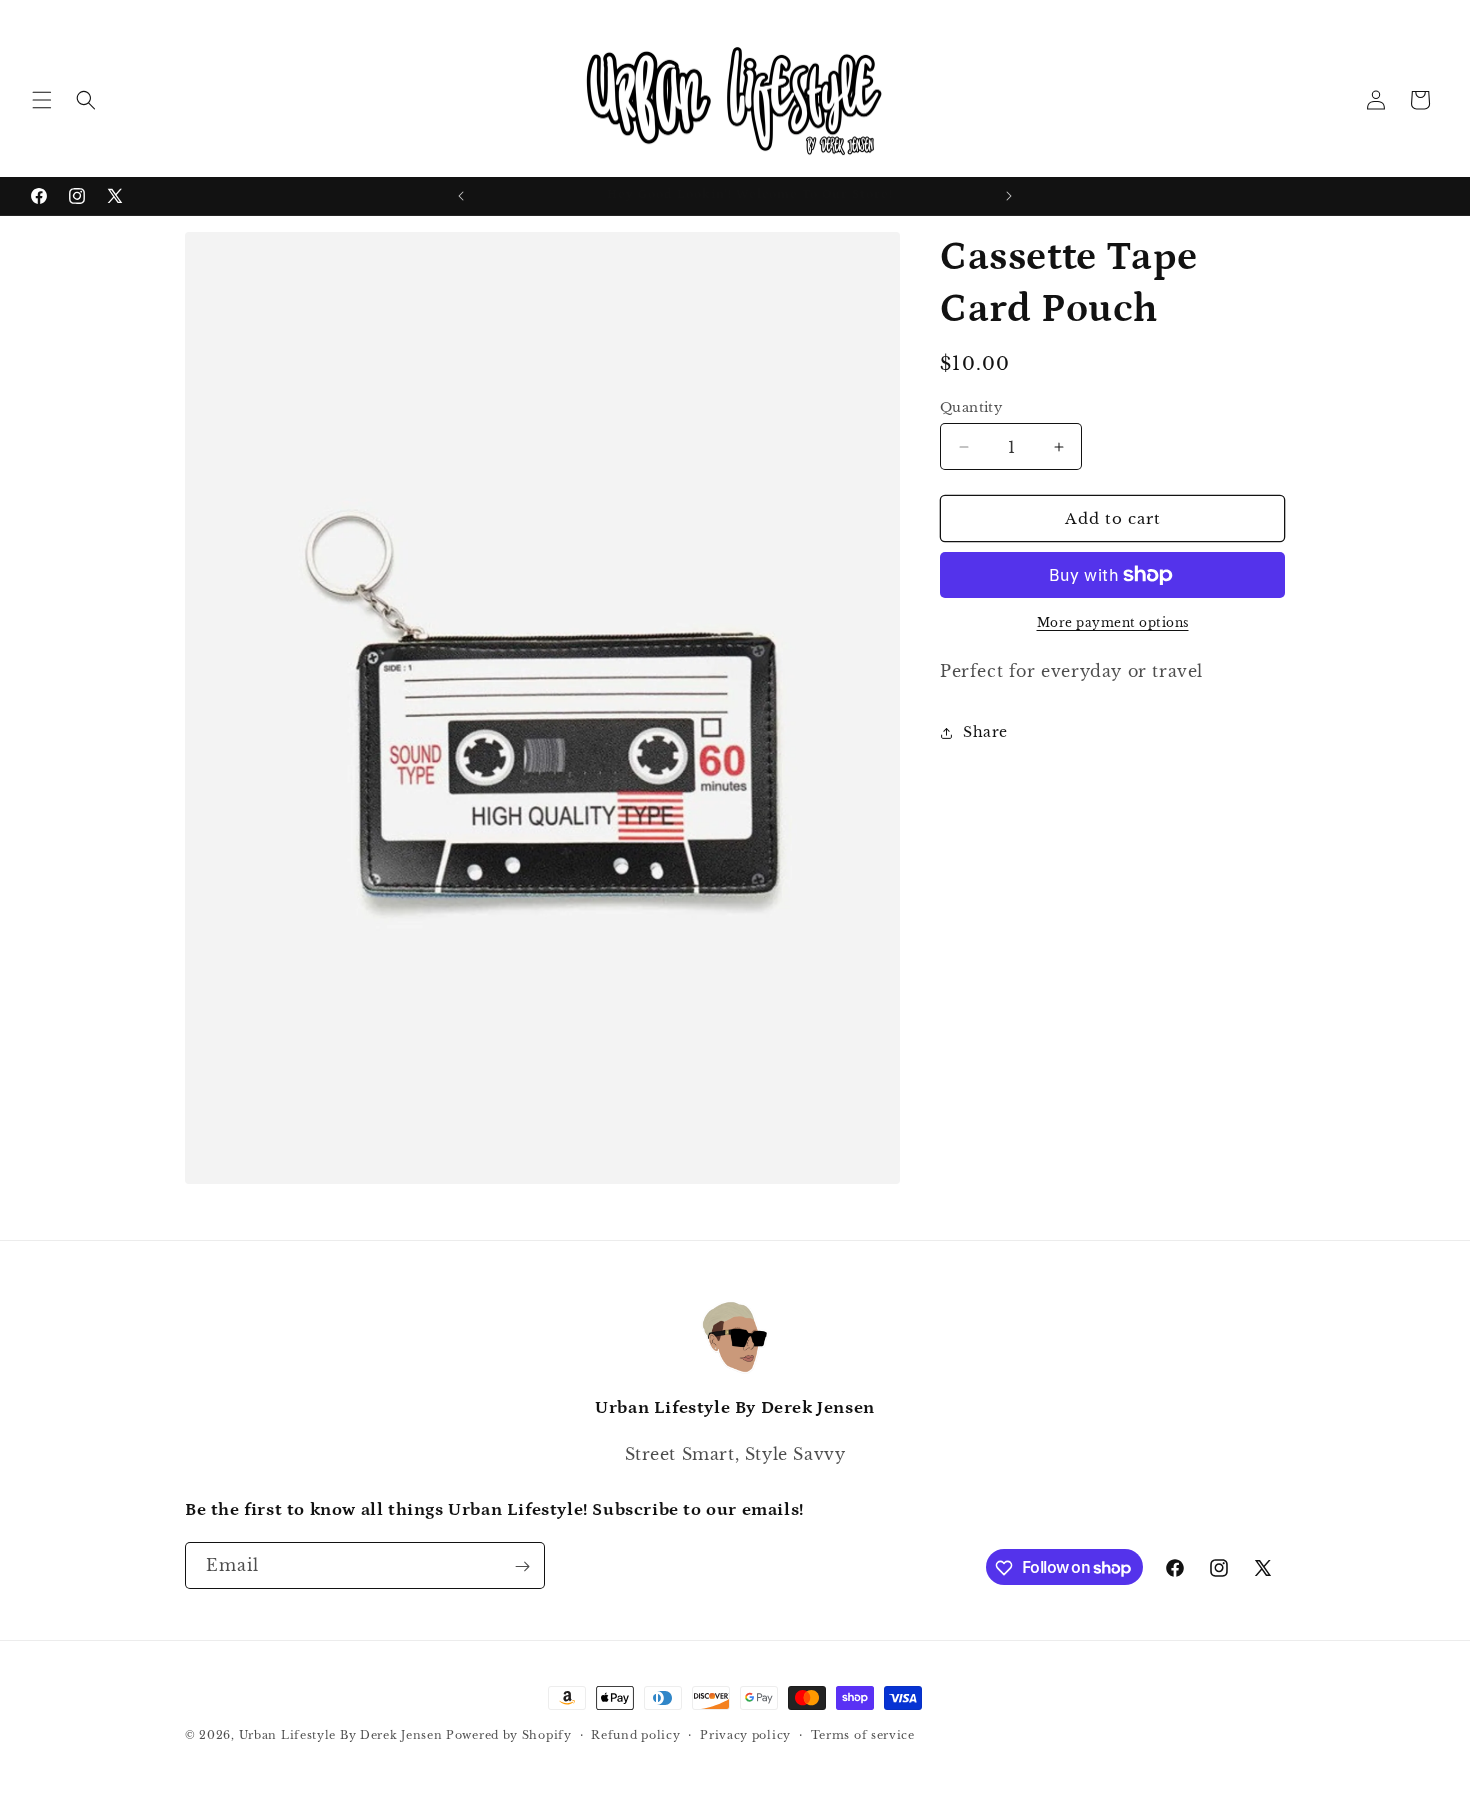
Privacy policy (745, 1734)
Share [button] (985, 732)
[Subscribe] (522, 1566)
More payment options (1113, 622)
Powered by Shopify (509, 1735)
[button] (42, 100)
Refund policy (635, 1734)
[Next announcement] (1009, 196)
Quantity (971, 407)
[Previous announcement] (461, 196)
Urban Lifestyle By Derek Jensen (341, 1735)
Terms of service (863, 1734)
